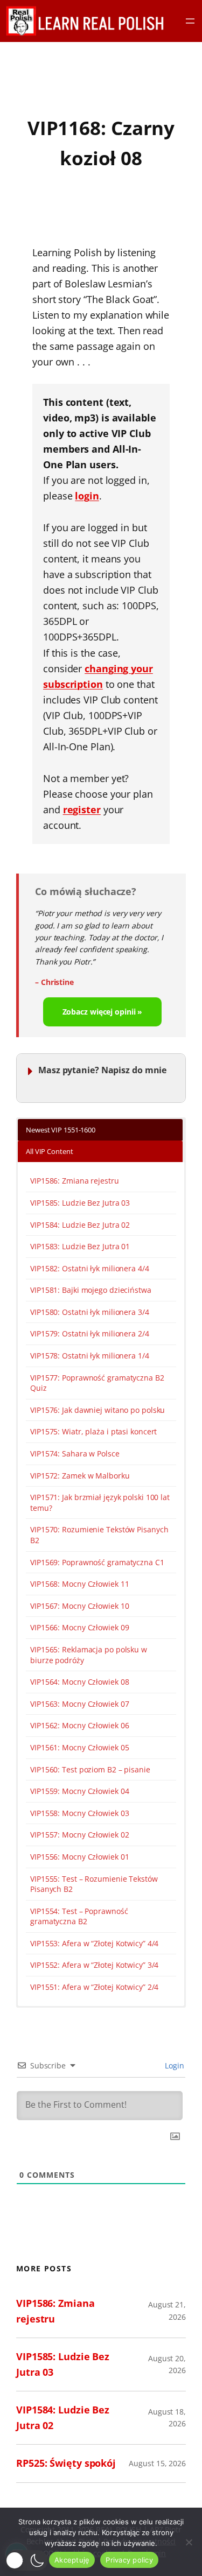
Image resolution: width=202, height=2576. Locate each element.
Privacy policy (129, 2560)
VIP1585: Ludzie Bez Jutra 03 (80, 1203)
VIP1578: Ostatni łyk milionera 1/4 (90, 1356)
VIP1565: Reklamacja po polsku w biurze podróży (89, 1655)
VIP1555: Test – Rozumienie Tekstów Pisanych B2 (94, 1884)
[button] (27, 2560)
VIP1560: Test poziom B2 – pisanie (90, 1769)
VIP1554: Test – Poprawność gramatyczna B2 (79, 1916)
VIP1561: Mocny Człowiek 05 (79, 1747)
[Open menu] (190, 21)
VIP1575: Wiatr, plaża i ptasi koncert (93, 1431)
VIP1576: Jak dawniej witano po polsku (97, 1410)
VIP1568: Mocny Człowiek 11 (79, 1584)
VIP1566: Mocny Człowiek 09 (79, 1627)
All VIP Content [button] (50, 1151)
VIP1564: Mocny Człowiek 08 (79, 1682)
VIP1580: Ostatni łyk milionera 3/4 (90, 1312)
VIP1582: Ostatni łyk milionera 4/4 (90, 1268)
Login (174, 2065)
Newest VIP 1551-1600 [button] (61, 1130)
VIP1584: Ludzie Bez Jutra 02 (80, 1225)
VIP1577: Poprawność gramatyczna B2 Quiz (97, 1383)
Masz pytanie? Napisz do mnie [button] (102, 1070)
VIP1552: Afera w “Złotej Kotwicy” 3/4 (94, 1965)
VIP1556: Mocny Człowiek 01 (79, 1857)
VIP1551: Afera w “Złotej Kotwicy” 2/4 (94, 1987)
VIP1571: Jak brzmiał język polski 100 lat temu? (100, 1502)
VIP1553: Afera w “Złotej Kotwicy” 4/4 (94, 1943)
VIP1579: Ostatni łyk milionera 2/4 (90, 1333)
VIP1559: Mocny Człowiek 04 (79, 1791)
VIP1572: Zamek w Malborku (80, 1476)
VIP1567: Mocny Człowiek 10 (79, 1606)
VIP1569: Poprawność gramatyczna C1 (97, 1562)
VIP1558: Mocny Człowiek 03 (79, 1813)
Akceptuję (72, 2560)
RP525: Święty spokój (66, 2463)
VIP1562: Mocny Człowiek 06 (79, 1725)
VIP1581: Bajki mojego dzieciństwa (91, 1290)
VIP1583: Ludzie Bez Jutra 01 (80, 1246)
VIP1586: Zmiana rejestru (75, 1181)
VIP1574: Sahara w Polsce (75, 1454)
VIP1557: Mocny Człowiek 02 (79, 1835)
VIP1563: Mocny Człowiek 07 (79, 1704)
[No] (189, 2542)
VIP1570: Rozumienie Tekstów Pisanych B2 (99, 1535)
